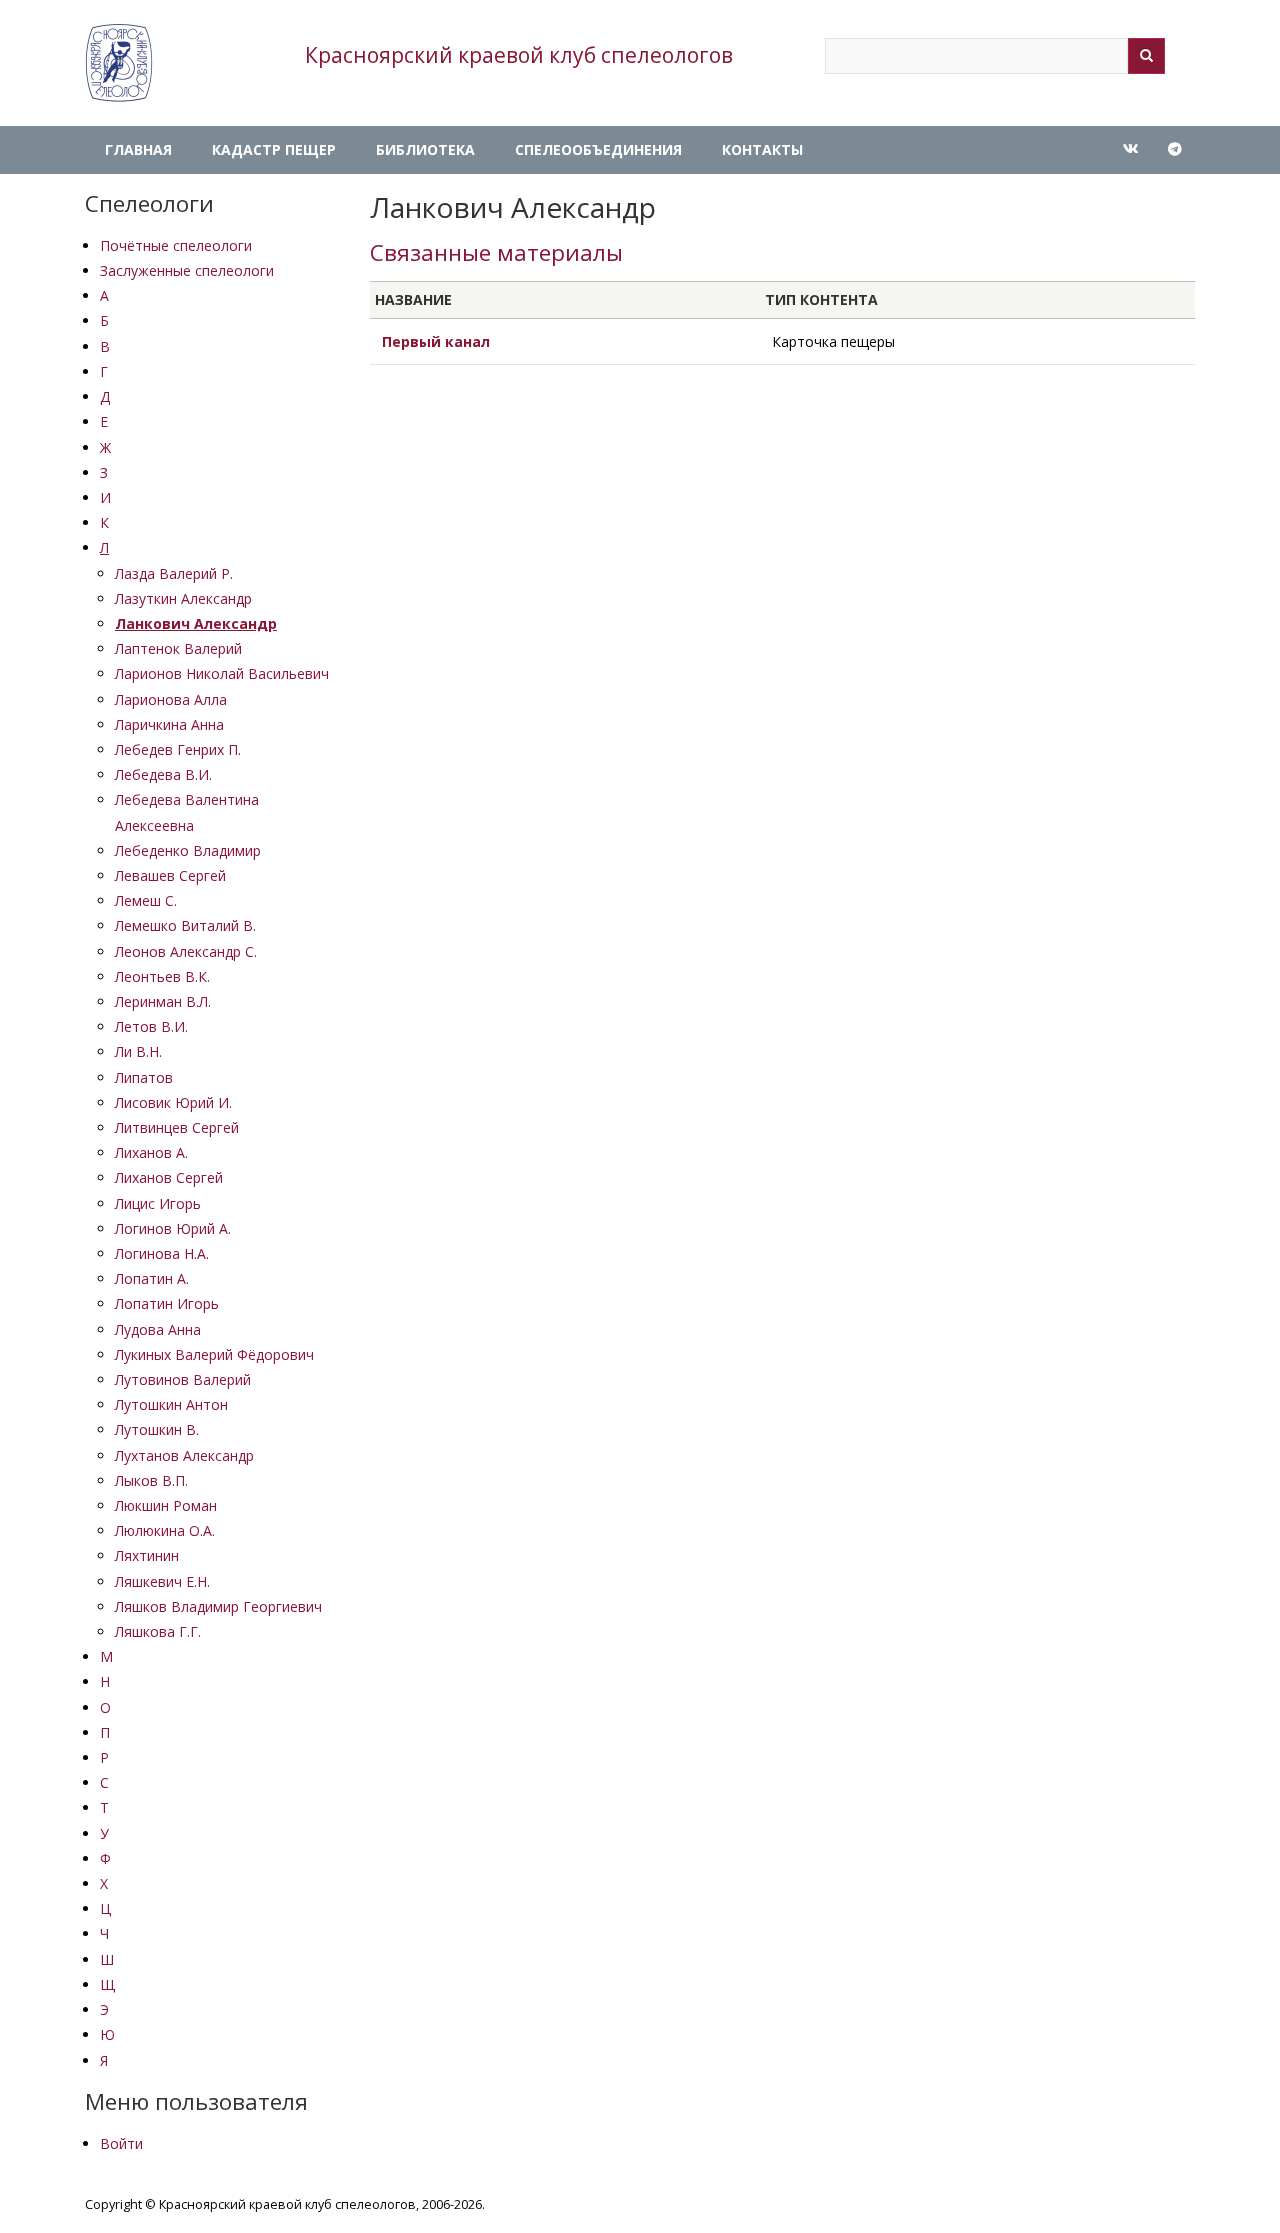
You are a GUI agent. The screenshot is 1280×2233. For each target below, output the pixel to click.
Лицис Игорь (158, 1203)
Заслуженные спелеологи (187, 270)
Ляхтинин (147, 1555)
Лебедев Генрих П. (178, 749)
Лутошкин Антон (171, 1404)
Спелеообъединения (598, 149)
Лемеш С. (146, 900)
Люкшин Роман (166, 1505)
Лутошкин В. (157, 1429)
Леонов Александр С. (186, 951)
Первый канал (436, 341)
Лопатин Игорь (167, 1303)
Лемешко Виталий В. (185, 925)
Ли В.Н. (138, 1051)
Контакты (762, 149)
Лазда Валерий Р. (174, 573)
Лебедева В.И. (163, 774)
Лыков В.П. (151, 1480)
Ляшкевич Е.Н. (162, 1581)
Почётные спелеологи (176, 245)
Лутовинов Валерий (183, 1379)
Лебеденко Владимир (188, 850)
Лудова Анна (158, 1329)
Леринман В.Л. (163, 1001)
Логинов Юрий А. (173, 1228)
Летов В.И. (151, 1026)
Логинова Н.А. (162, 1253)
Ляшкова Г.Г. (158, 1631)
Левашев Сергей (170, 875)
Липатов (144, 1077)
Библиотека (425, 149)
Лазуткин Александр (183, 598)
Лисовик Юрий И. (173, 1102)
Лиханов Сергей (169, 1177)
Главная (138, 149)
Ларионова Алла (171, 699)
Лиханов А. (151, 1152)
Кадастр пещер (274, 149)
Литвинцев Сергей (177, 1127)
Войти (121, 2143)
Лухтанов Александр (184, 1455)
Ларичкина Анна (169, 724)
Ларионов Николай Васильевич (222, 673)
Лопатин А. (152, 1278)
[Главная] (119, 63)
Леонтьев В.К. (162, 976)
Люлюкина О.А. (165, 1530)
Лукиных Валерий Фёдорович (214, 1354)
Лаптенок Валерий (178, 648)
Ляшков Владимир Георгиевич (218, 1606)
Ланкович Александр (196, 623)
